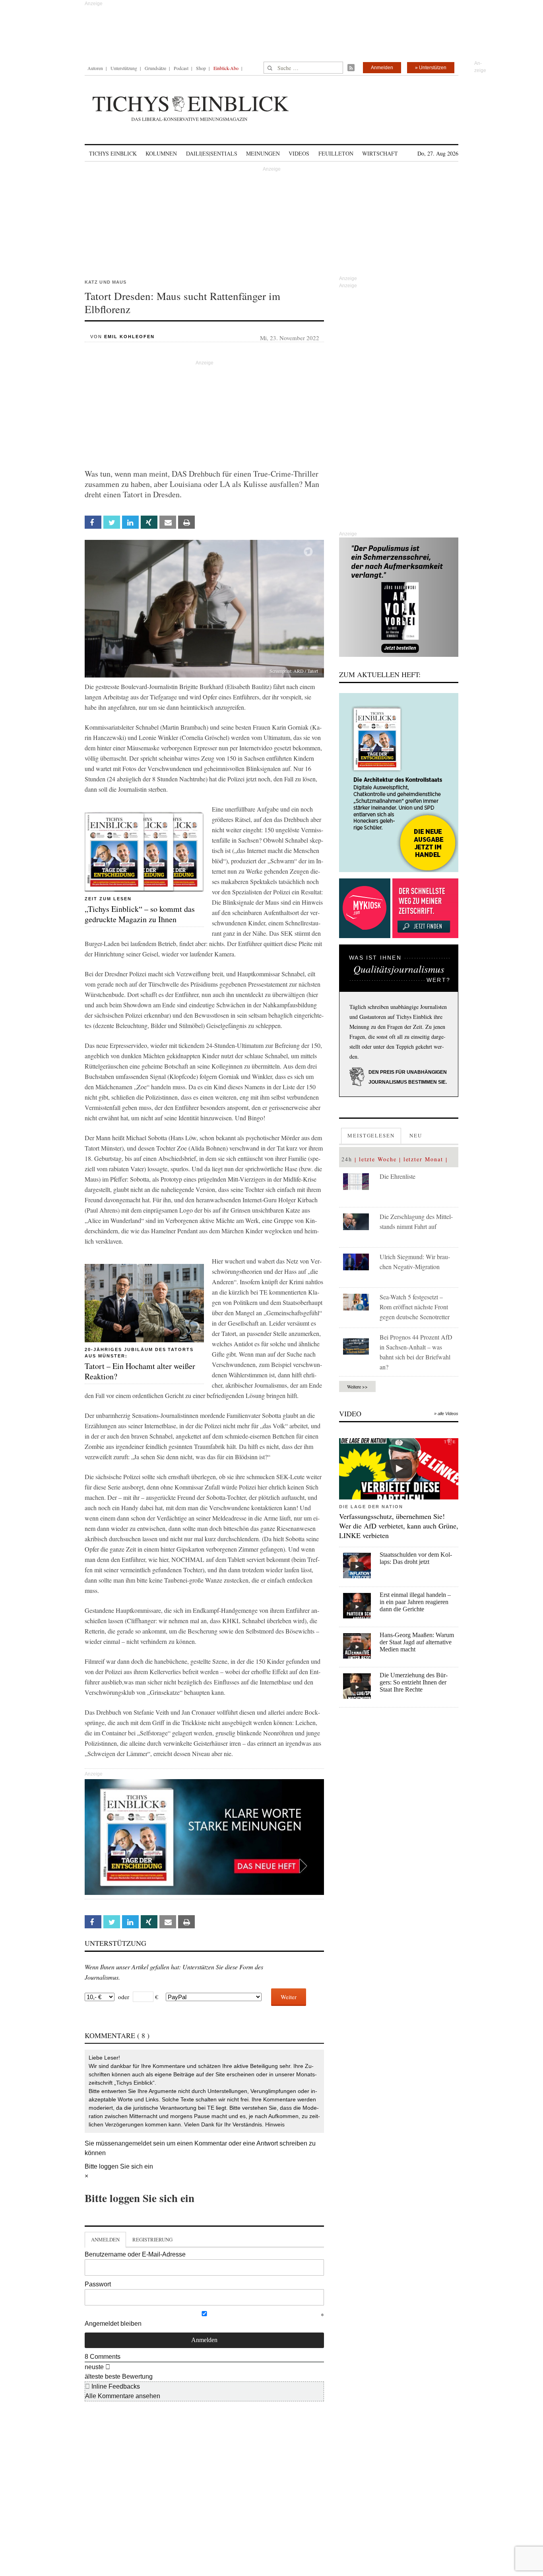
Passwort (98, 2284)
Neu (416, 1135)
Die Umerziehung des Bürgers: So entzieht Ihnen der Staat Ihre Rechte (414, 1682)
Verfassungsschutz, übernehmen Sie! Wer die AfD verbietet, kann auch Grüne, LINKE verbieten (399, 1526)
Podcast (181, 68)
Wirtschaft (380, 153)
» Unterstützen (431, 68)
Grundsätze (155, 68)
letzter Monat (423, 1159)
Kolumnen (161, 153)
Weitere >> (357, 1386)
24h (347, 1159)
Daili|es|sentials (212, 153)
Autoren (95, 68)
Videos (299, 153)
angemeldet (135, 2143)
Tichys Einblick (113, 153)
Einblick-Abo (226, 68)
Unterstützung (124, 68)
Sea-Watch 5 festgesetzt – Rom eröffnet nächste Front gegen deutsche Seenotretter (415, 1307)
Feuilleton (336, 153)
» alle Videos (446, 1414)
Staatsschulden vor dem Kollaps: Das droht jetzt (416, 1558)
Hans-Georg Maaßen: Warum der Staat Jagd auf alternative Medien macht (417, 1642)
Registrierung (152, 2239)
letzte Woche (378, 1159)
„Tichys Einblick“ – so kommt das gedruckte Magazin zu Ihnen (140, 914)
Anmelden (382, 68)
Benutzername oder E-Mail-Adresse (135, 2254)
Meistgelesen (371, 1135)
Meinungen (263, 153)
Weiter (289, 1997)
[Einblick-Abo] (399, 783)
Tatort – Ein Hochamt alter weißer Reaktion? (140, 1371)
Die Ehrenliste (398, 1176)
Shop (201, 68)
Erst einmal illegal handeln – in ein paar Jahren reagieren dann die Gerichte (415, 1602)
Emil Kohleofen (129, 337)
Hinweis (275, 2124)
